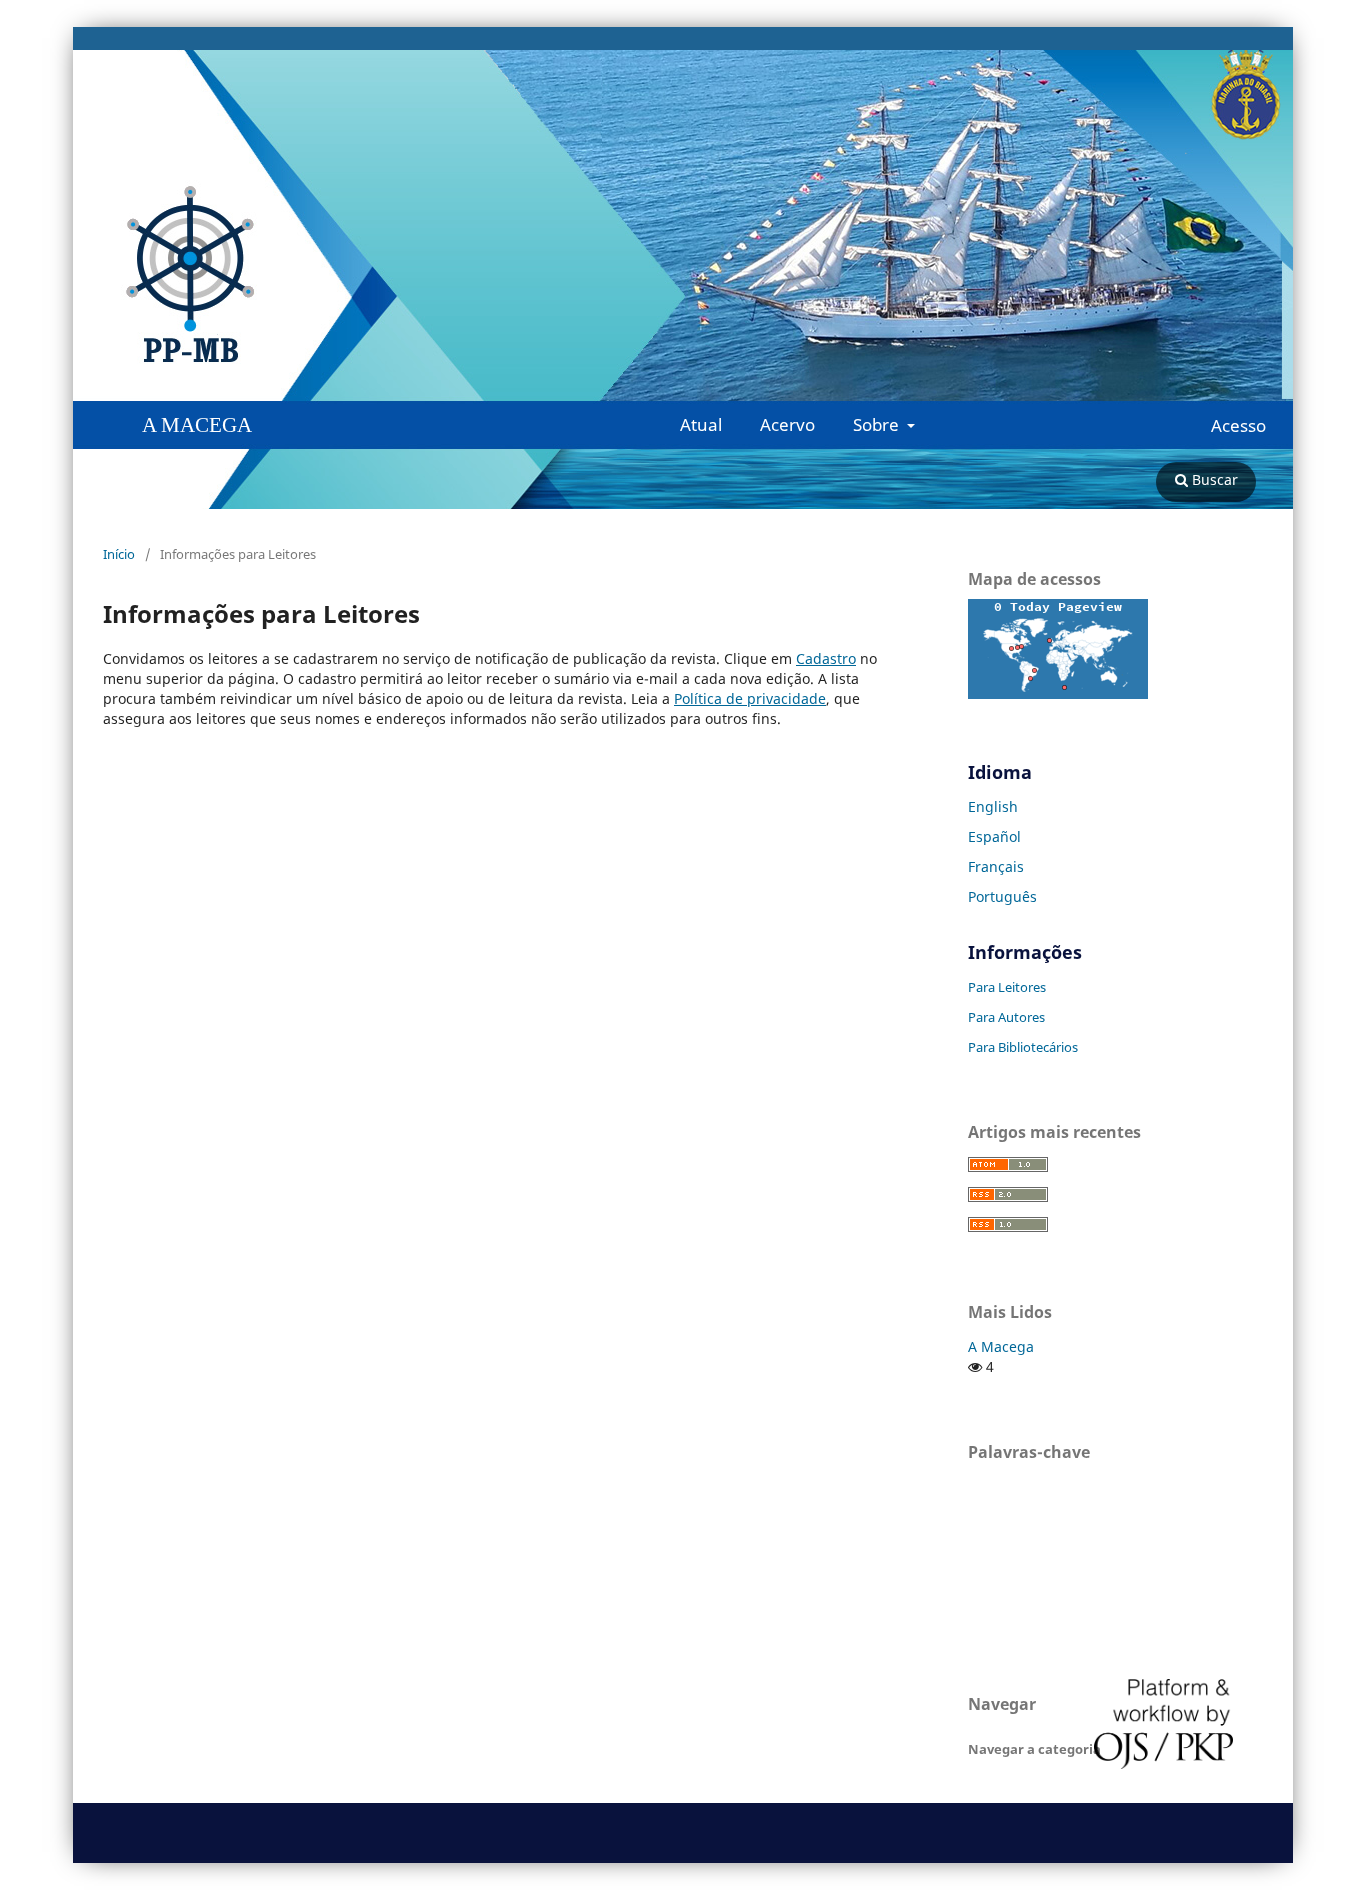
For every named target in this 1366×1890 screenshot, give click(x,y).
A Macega (1001, 1346)
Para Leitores (1007, 987)
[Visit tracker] (1058, 693)
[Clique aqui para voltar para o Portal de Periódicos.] (169, 275)
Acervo (787, 424)
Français (996, 866)
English (993, 806)
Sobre (878, 424)
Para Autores (1006, 1017)
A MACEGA (197, 425)
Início (119, 554)
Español (994, 836)
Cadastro (826, 658)
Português (1002, 896)
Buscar (1213, 479)
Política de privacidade (750, 698)
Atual (701, 424)
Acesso (1238, 426)
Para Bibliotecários (1023, 1047)
